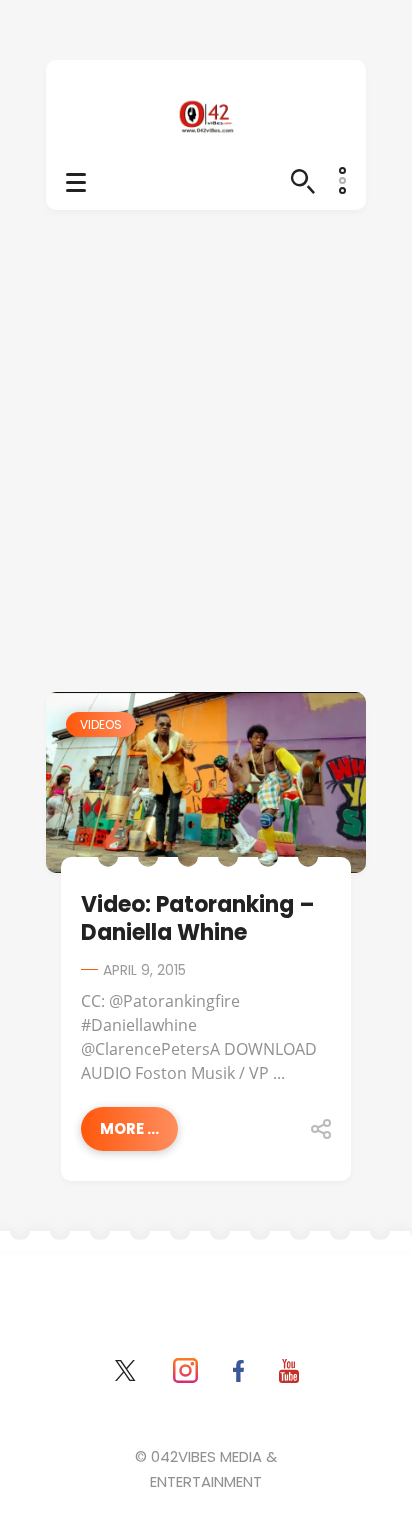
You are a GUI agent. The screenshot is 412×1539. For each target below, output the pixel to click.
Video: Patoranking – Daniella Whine (198, 918)
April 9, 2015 (144, 970)
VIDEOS (101, 724)
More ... (129, 1128)
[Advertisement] (206, 476)
